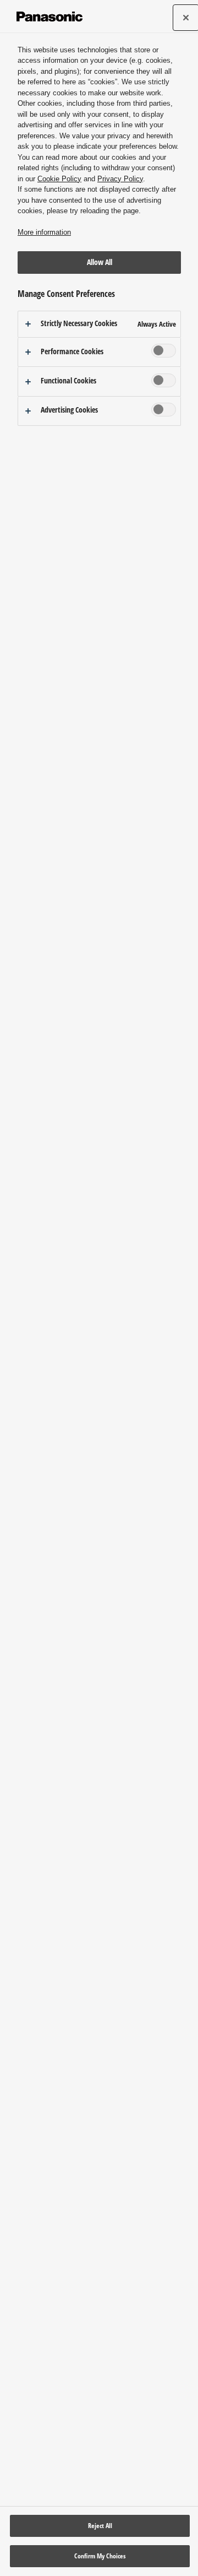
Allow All (100, 262)
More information (44, 232)
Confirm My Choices (100, 2556)
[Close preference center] (186, 18)
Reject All (100, 2526)
